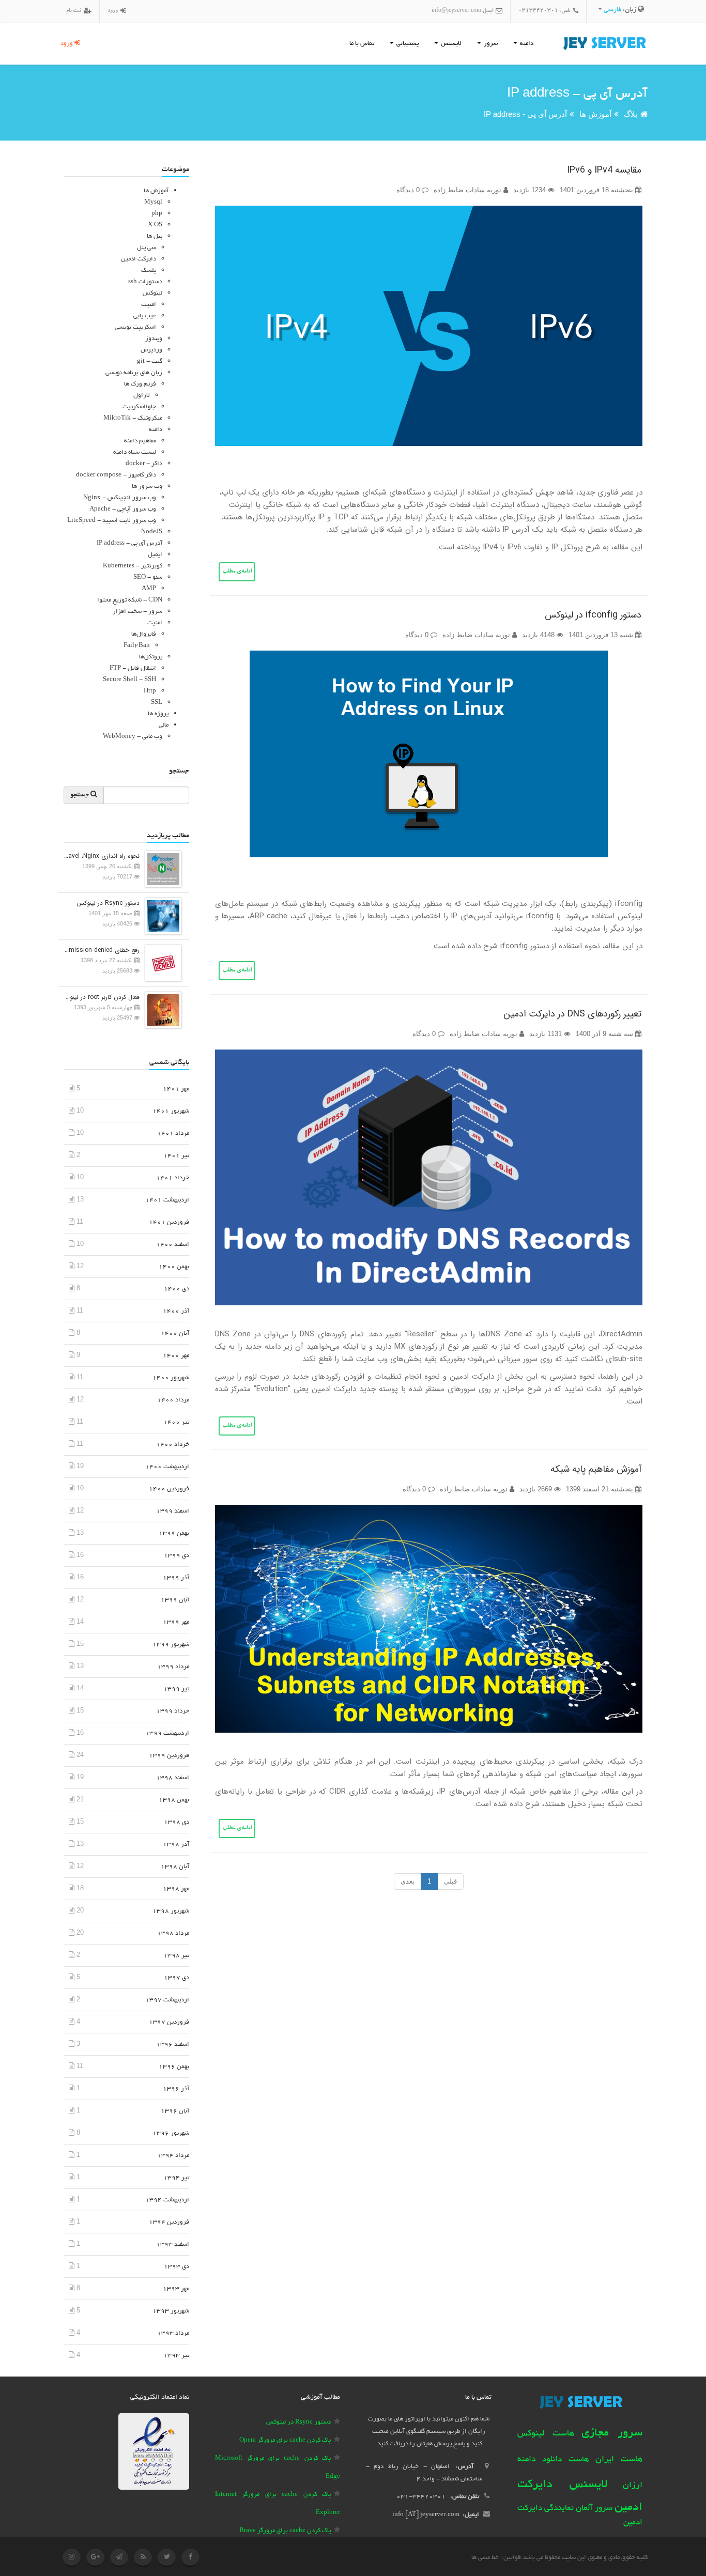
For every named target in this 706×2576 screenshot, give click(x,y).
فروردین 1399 (169, 1756)
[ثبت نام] (86, 12)
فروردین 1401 (169, 1222)
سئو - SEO (148, 577)
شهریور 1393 (171, 2311)
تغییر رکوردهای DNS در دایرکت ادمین (572, 1014)
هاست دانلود (566, 2460)
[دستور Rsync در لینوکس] (161, 915)
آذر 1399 (176, 1578)
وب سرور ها (147, 487)
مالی (164, 725)
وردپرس (151, 350)
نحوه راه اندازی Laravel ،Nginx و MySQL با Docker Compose (102, 856)
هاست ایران (619, 2460)
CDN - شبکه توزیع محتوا (130, 600)
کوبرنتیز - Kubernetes (133, 566)
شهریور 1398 (171, 1911)
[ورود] (122, 12)
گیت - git (150, 361)
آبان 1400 (175, 1333)
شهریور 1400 (171, 1378)
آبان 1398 (175, 1867)
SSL (157, 703)
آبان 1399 (175, 1600)
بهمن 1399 (174, 1533)
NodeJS (152, 532)
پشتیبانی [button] (407, 44)
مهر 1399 (176, 1622)
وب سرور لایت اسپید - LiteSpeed (112, 521)
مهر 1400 (176, 1356)
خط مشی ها (485, 2558)
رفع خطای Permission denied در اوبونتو (102, 950)
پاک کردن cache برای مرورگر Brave (285, 2531)
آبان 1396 (175, 2111)
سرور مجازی (612, 2433)
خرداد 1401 (173, 1178)
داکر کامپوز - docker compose (116, 475)
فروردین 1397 (169, 2022)
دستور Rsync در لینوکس (108, 903)
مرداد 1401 (173, 1133)
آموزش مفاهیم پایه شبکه (596, 1469)
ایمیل (155, 555)
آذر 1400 (176, 1311)
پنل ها (155, 236)
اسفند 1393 (173, 2245)
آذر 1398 (176, 1845)
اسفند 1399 (173, 1511)
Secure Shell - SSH (129, 680)
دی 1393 (177, 2267)
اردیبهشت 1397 (167, 2000)
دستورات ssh (145, 282)
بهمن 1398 (174, 1800)
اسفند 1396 (173, 2045)
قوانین (512, 2558)
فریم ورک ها (140, 384)
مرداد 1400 (173, 1400)
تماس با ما (362, 44)
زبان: (621, 10)
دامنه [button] (526, 44)
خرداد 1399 (173, 1711)
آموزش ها (595, 114)
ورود (67, 44)
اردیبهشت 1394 (167, 2200)
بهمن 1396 (174, 2067)
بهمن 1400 (174, 1267)
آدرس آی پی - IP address (525, 114)
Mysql (153, 202)
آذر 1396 (176, 2089)
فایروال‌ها (144, 634)
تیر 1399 (176, 1689)
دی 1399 (177, 1556)
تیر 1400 (176, 1422)
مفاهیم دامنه (140, 441)
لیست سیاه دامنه (135, 452)
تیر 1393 (176, 2356)
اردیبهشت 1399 (167, 1733)
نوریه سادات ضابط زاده (469, 190)
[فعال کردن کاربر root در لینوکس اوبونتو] (161, 1009)
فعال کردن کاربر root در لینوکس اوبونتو (102, 997)
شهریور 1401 (171, 1111)
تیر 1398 (176, 1956)
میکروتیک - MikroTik (133, 418)
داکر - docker (144, 464)
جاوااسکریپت (139, 407)
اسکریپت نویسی (135, 327)
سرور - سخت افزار (137, 612)
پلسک (149, 271)
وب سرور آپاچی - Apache (123, 509)
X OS (155, 225)
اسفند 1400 (173, 1245)
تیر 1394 (176, 2178)
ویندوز (154, 339)
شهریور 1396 (171, 2133)
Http (150, 691)
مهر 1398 (176, 1889)
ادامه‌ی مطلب (237, 572)
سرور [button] (490, 44)
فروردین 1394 (169, 2222)
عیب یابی (145, 316)
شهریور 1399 (171, 1645)
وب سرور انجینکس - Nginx (120, 498)
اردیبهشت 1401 (167, 1200)
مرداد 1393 (173, 2333)
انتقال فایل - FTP (133, 668)
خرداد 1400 (173, 1445)
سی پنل (147, 248)
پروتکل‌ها (151, 657)
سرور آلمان (594, 2509)
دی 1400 (177, 1289)
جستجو (80, 795)
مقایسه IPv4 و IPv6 (604, 170)
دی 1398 (177, 1822)
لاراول (142, 396)
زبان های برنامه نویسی (134, 373)
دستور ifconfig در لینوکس (593, 615)
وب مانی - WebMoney (133, 737)
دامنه (156, 430)
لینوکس (152, 293)
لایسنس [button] (450, 44)
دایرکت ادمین (139, 259)
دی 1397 (177, 1978)
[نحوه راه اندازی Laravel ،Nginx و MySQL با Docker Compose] (161, 868)
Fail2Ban (137, 646)
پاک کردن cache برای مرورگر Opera (285, 2440)
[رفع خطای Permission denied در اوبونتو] (161, 962)
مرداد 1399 (173, 1667)
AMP (149, 589)
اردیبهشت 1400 (167, 1467)
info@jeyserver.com (456, 11)
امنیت (149, 305)
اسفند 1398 (173, 1778)
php (157, 214)
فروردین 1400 (169, 1489)
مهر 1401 (176, 1089)
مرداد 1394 (173, 2156)
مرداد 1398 (173, 1933)
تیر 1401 (176, 1156)
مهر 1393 (176, 2289)
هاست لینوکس (546, 2434)
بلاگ (631, 114)
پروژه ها (158, 714)
